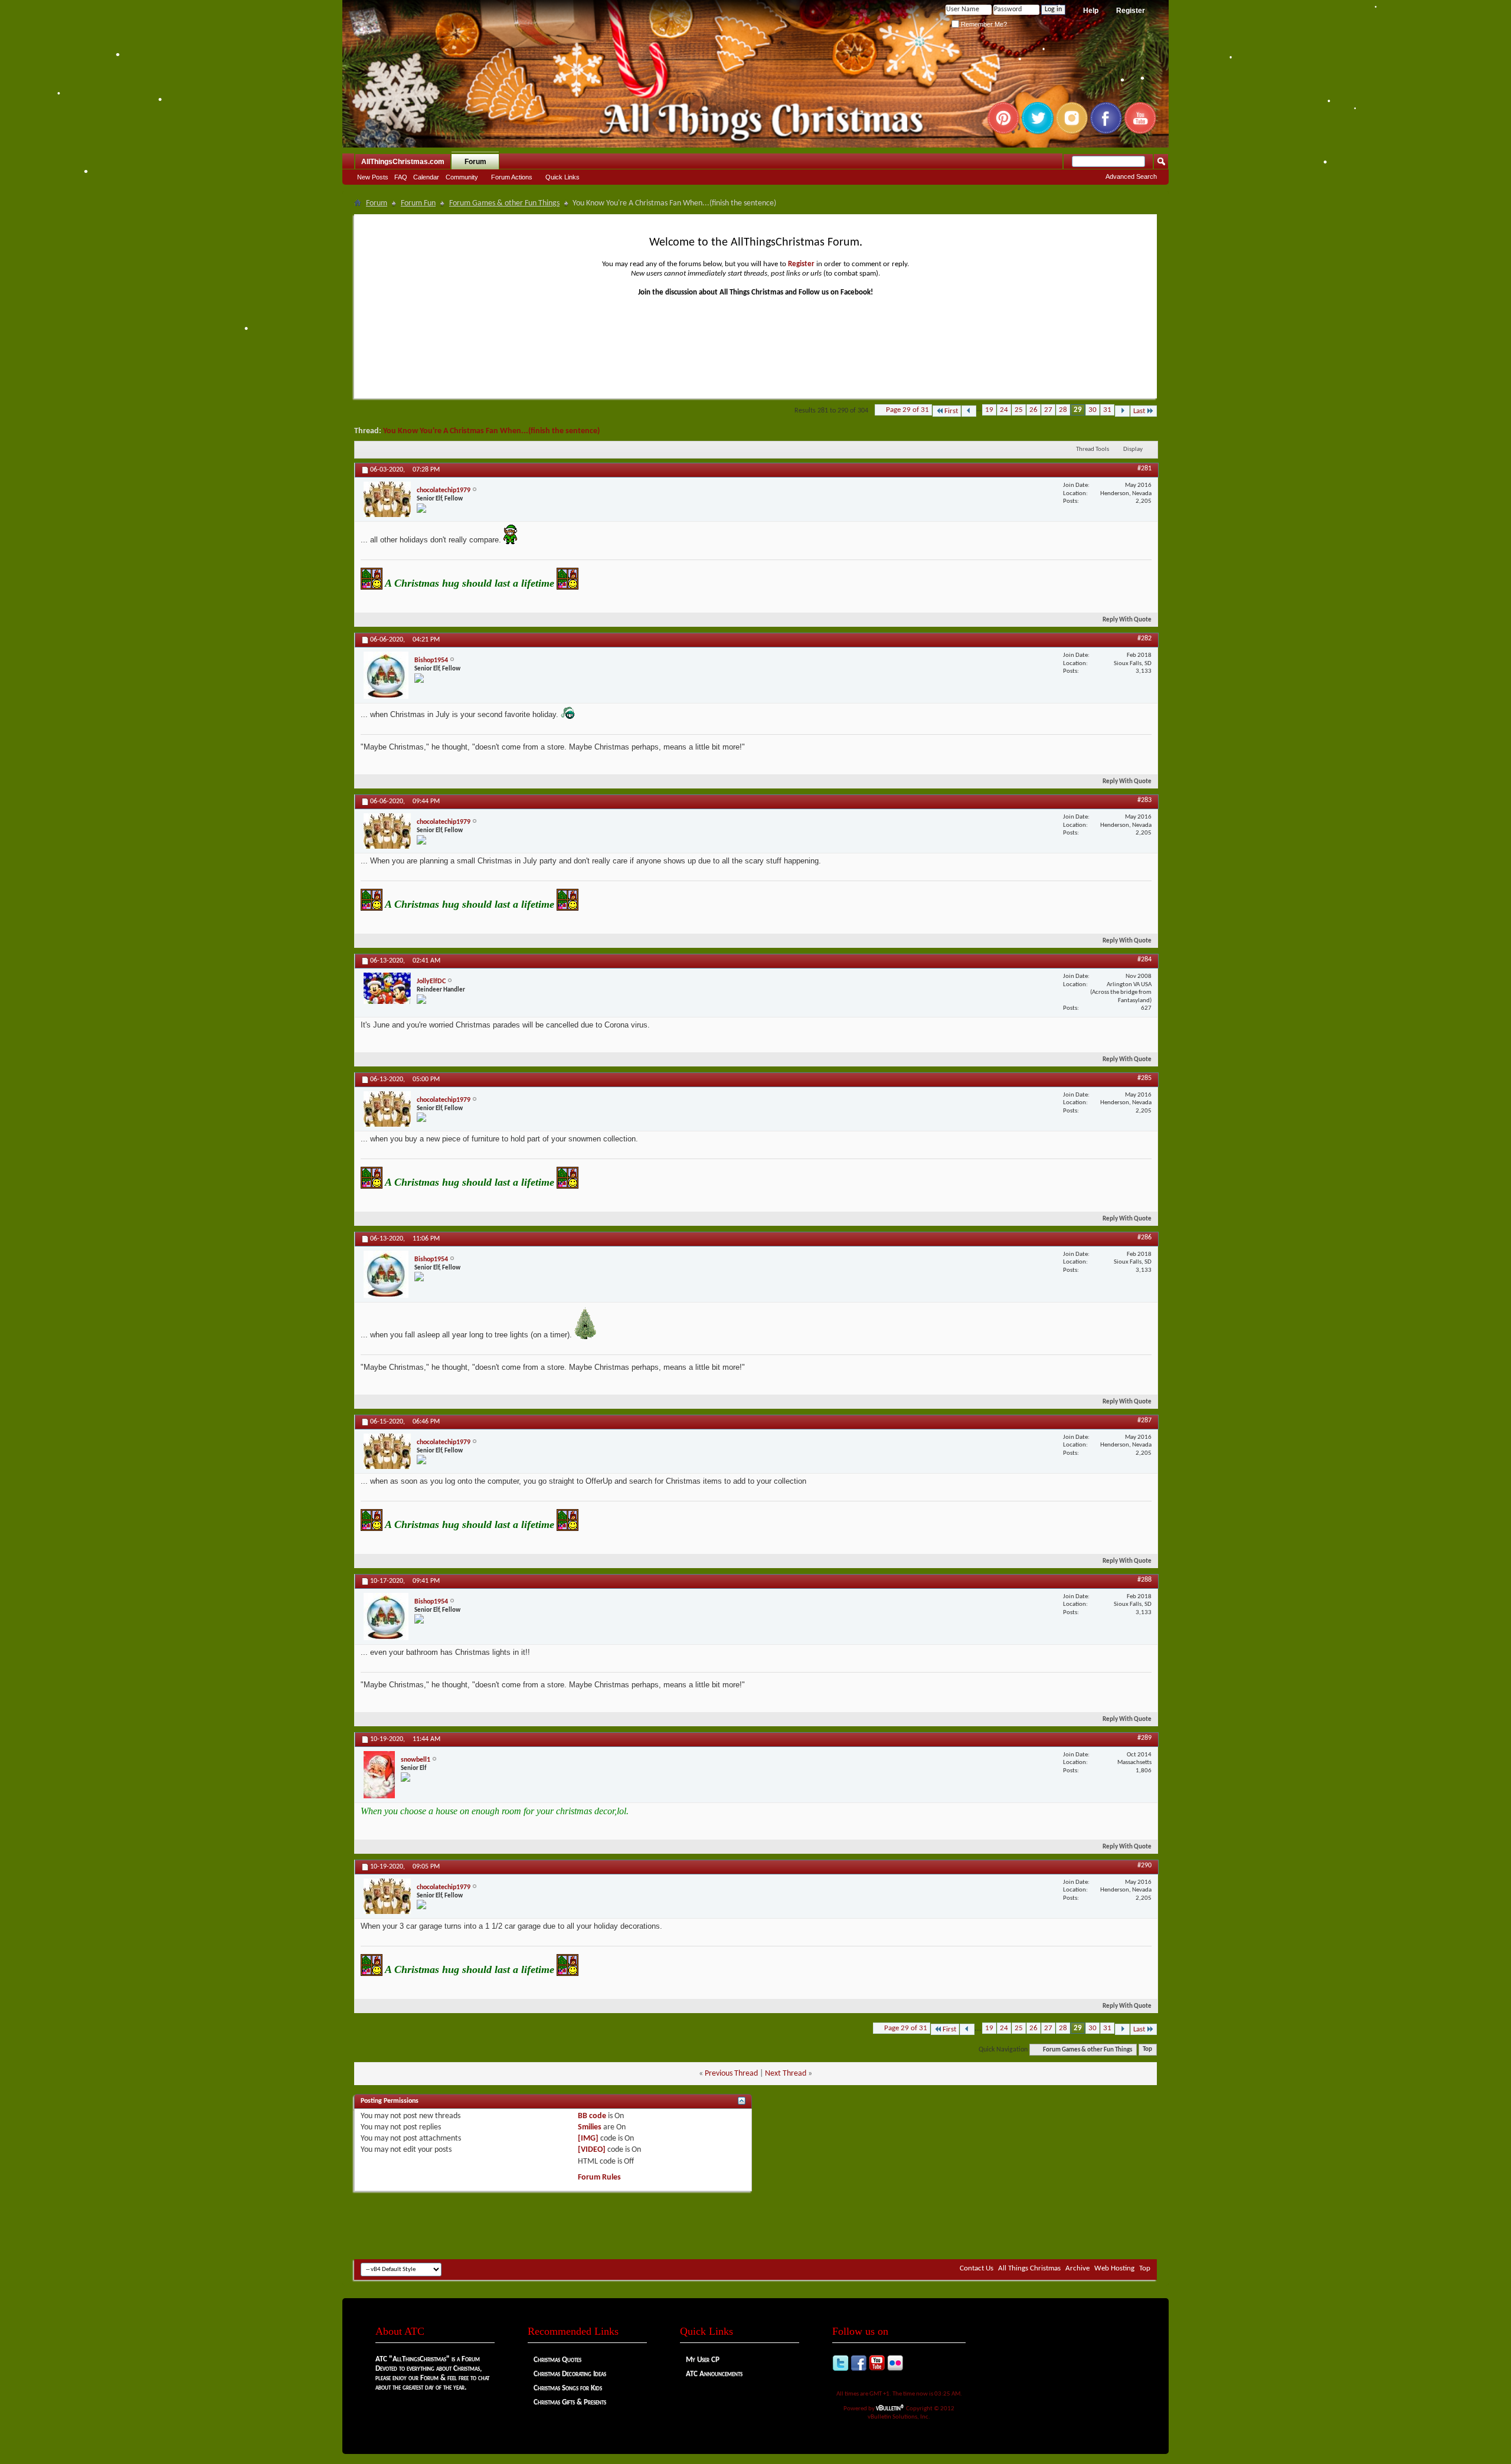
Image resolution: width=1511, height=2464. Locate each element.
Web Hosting (1114, 2268)
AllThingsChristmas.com (403, 162)
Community (462, 177)
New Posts (373, 177)
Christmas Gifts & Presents (570, 2402)
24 (1004, 410)
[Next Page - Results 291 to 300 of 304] (1122, 411)
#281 (1144, 469)
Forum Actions (512, 177)
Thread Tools (1093, 449)
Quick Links (562, 177)
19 (989, 410)
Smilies (590, 2127)
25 (1019, 410)
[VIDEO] (592, 2150)
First (951, 411)
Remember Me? (983, 24)
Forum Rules (599, 2177)
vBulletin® (890, 2408)
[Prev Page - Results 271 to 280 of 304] (969, 411)
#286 (1144, 1238)
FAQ (401, 177)
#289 (1144, 1738)
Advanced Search (1131, 176)
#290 (1144, 1866)
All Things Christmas (1029, 2268)
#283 (1144, 800)
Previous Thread (731, 2074)
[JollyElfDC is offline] (387, 988)
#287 (1144, 1421)
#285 (1144, 1078)
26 (1034, 410)
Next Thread (786, 2074)
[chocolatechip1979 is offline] (387, 499)
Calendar (426, 177)
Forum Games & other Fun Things (504, 203)
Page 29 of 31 (907, 410)
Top (1147, 2050)
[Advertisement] (755, 2224)
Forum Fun (418, 203)
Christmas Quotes (557, 2360)
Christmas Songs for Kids (568, 2388)
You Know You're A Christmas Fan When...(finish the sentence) (491, 431)
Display (1133, 449)
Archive (1077, 2268)
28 (1063, 410)
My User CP (703, 2360)
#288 (1144, 1580)
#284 (1144, 960)
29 (1078, 410)
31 (1107, 410)
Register (1131, 11)
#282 (1144, 639)
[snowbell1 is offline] (379, 1775)
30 (1093, 410)
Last (1139, 411)
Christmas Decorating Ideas (570, 2374)
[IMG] (588, 2139)
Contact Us (977, 2268)
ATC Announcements (714, 2374)
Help (1091, 11)
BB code (592, 2116)
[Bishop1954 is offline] (386, 675)
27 (1048, 410)
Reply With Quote (1127, 620)
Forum (475, 162)
